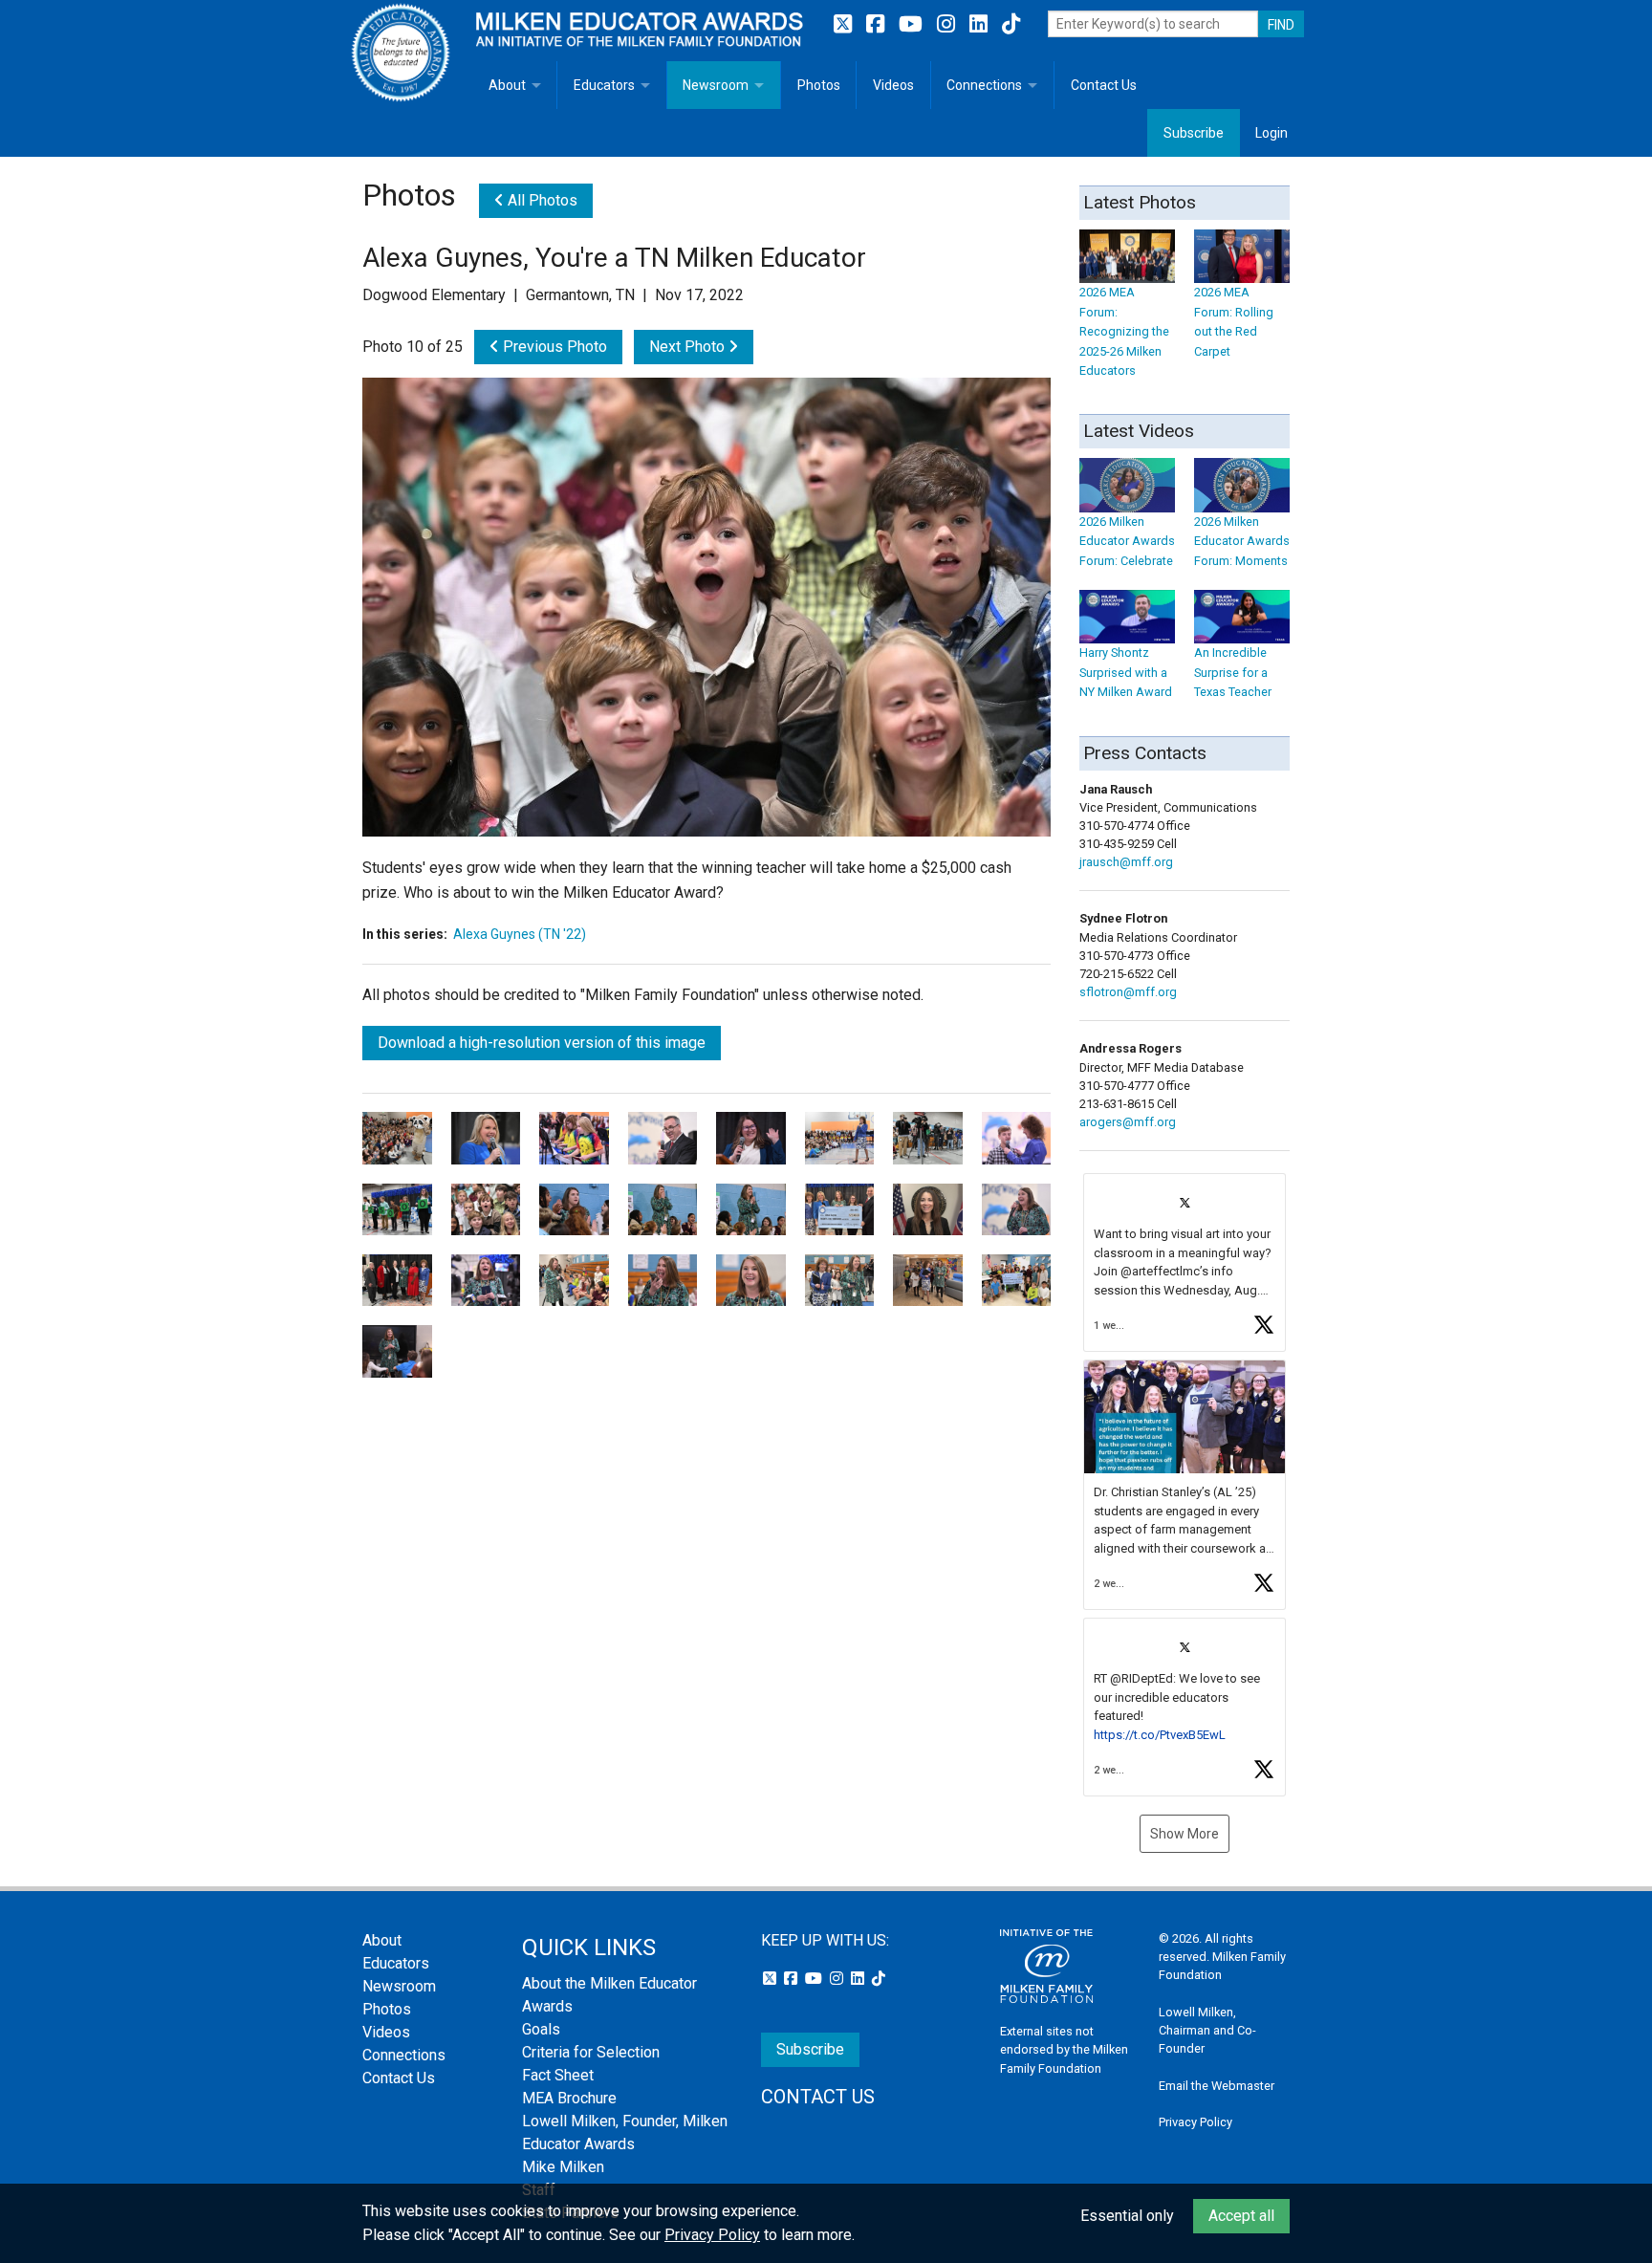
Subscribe (1194, 133)
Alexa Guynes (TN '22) (520, 934)
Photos (819, 85)
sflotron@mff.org (1128, 992)
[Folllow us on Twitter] (845, 24)
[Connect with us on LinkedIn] (981, 24)
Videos (893, 85)
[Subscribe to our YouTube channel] (913, 24)
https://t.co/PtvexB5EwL (1160, 1735)
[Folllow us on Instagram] (948, 24)
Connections (984, 85)
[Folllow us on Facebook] (878, 24)
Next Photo (689, 347)
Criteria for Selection (591, 2052)
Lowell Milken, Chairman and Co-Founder (1207, 2030)
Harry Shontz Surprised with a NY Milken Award (1126, 672)
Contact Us (1104, 85)
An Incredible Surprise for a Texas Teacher (1233, 672)
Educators (604, 85)
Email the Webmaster (1217, 2086)
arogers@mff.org (1128, 1122)
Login (1272, 133)
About (507, 85)
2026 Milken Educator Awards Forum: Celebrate (1127, 541)
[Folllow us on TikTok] (1011, 24)
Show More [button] (1185, 1834)
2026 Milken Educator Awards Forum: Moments (1242, 541)
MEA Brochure (569, 2098)
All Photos (541, 200)
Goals (541, 2029)
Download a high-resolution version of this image (542, 1043)
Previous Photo (553, 347)
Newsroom (716, 85)
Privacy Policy (1196, 2122)
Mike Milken (563, 2167)
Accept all (1241, 2216)
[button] (1185, 1262)
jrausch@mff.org (1126, 862)
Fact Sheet (558, 2075)
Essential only (1127, 2216)
